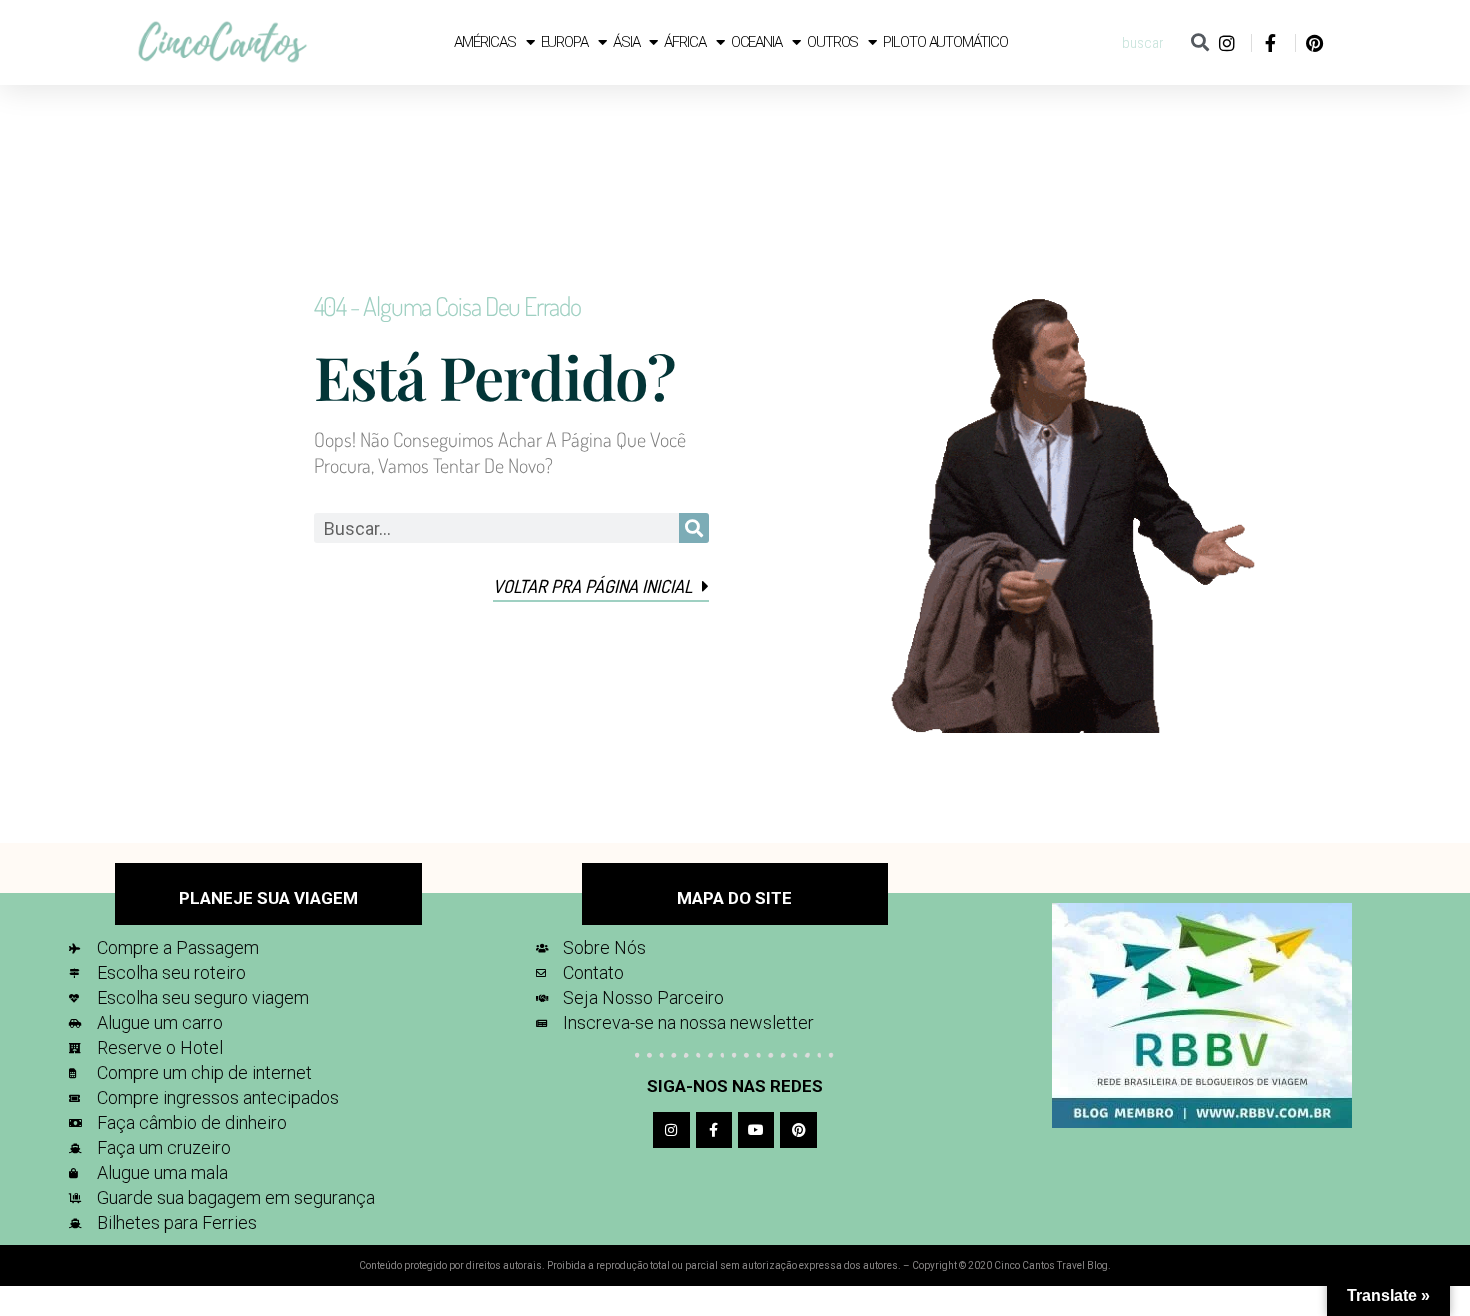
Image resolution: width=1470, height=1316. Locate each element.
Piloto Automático (945, 42)
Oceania (756, 42)
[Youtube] (756, 1130)
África (684, 42)
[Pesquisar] (1199, 42)
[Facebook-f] (714, 1130)
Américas (484, 42)
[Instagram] (671, 1130)
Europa (564, 42)
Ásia (626, 42)
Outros (832, 42)
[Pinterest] (798, 1130)
